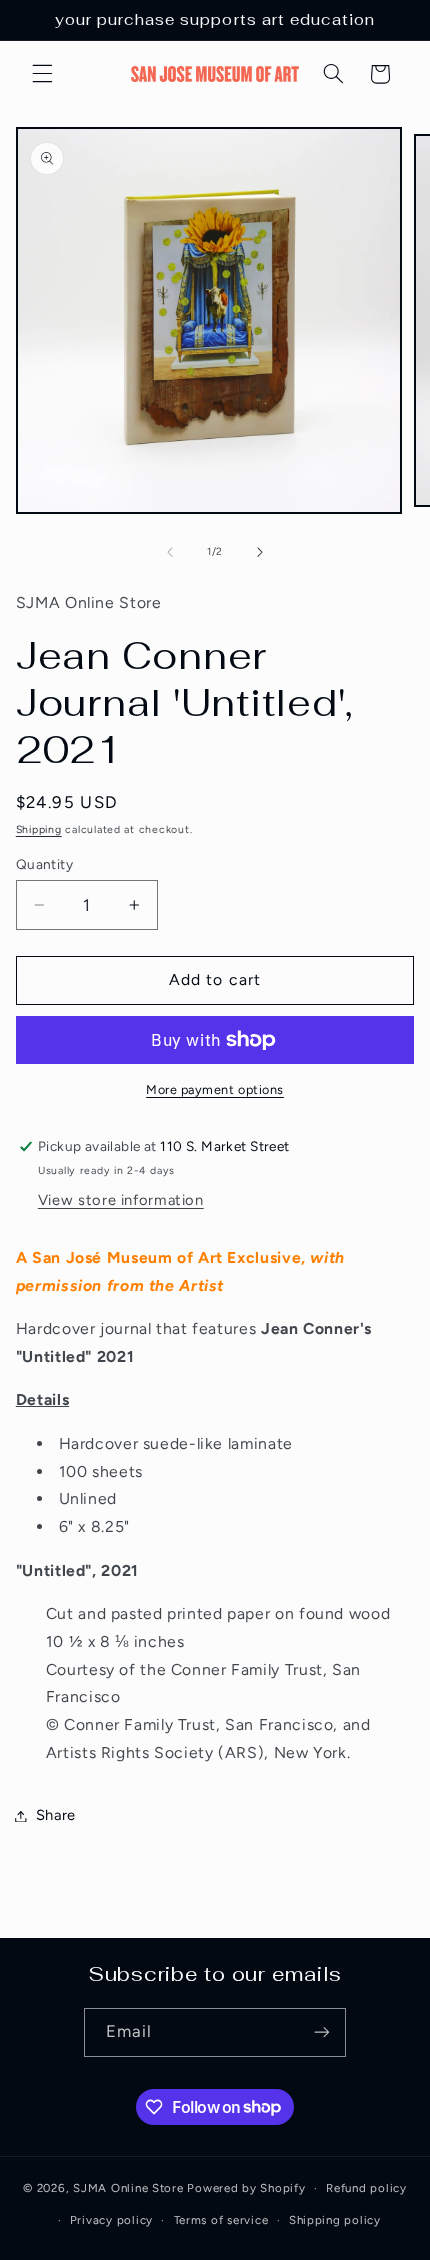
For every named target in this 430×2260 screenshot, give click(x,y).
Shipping (39, 829)
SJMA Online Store (128, 2188)
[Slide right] (260, 552)
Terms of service (221, 2220)
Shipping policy (335, 2220)
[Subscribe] (322, 2032)
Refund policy (366, 2188)
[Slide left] (170, 552)
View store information (121, 1200)
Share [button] (56, 1815)
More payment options (215, 1089)
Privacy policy (111, 2220)
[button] (42, 74)
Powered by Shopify (246, 2188)
